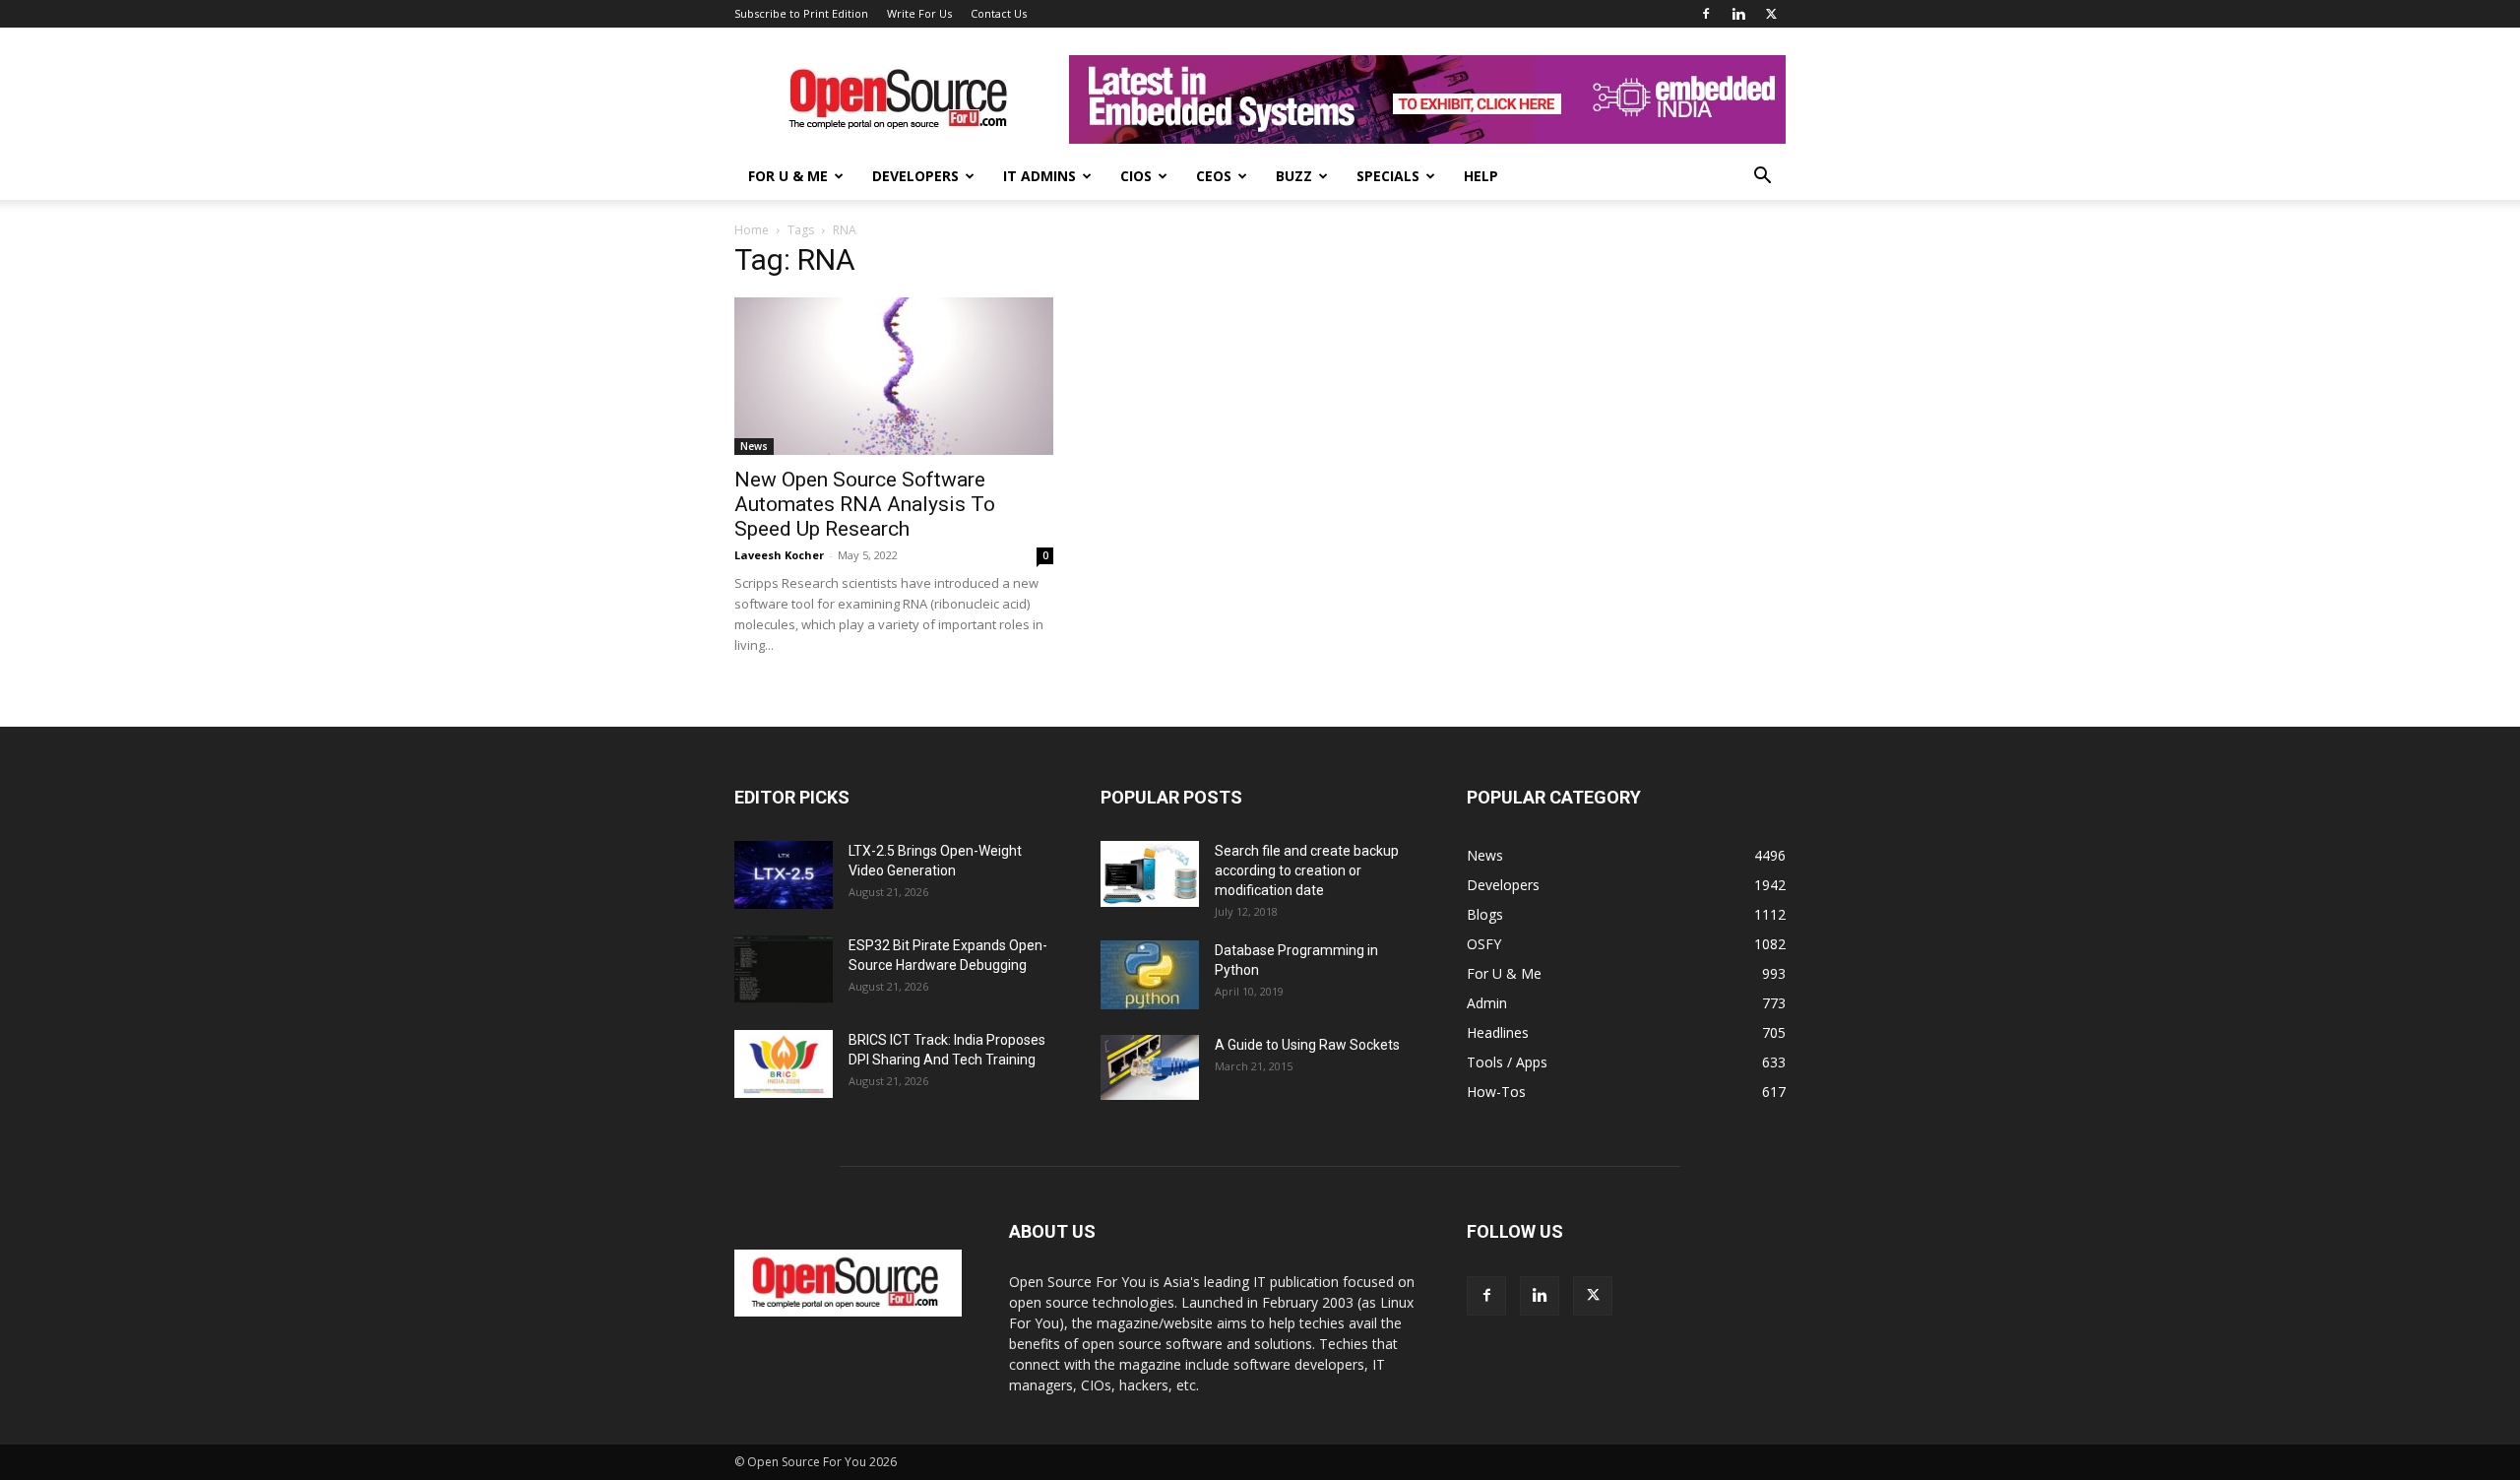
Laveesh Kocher (779, 555)
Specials (1388, 176)
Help (1481, 176)
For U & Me (788, 176)
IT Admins (1039, 176)
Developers (915, 176)
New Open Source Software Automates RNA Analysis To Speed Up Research (865, 504)
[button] (1762, 178)
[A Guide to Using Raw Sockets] (1150, 1067)
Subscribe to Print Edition (801, 13)
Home (752, 230)
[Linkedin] (1738, 14)
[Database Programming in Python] (1150, 975)
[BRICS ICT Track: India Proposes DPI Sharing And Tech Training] (784, 1064)
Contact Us (999, 13)
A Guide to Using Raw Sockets (1307, 1045)
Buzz (1294, 176)
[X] (1771, 14)
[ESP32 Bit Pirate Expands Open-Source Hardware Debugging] (784, 969)
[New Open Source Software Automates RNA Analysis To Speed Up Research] (894, 376)
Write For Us (919, 13)
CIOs (1136, 176)
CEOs (1214, 176)
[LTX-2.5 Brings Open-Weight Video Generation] (784, 875)
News (754, 446)
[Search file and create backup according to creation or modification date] (1150, 874)
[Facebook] (1706, 14)
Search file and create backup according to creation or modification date (1307, 870)
